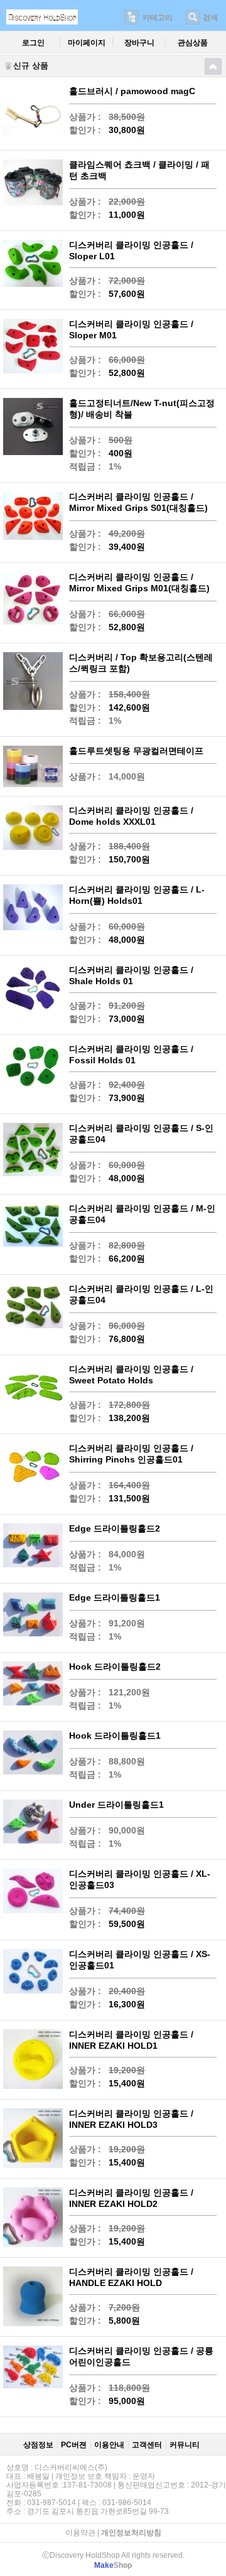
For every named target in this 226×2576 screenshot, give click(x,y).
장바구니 (139, 43)
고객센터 (147, 2445)
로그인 (33, 43)
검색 (210, 18)
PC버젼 (74, 2445)
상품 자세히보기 (115, 114)
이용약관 (80, 2533)
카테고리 (158, 18)
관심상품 (193, 43)
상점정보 (38, 2445)
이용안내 (109, 2445)
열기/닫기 (213, 67)
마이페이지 (87, 43)
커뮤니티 (185, 2445)
